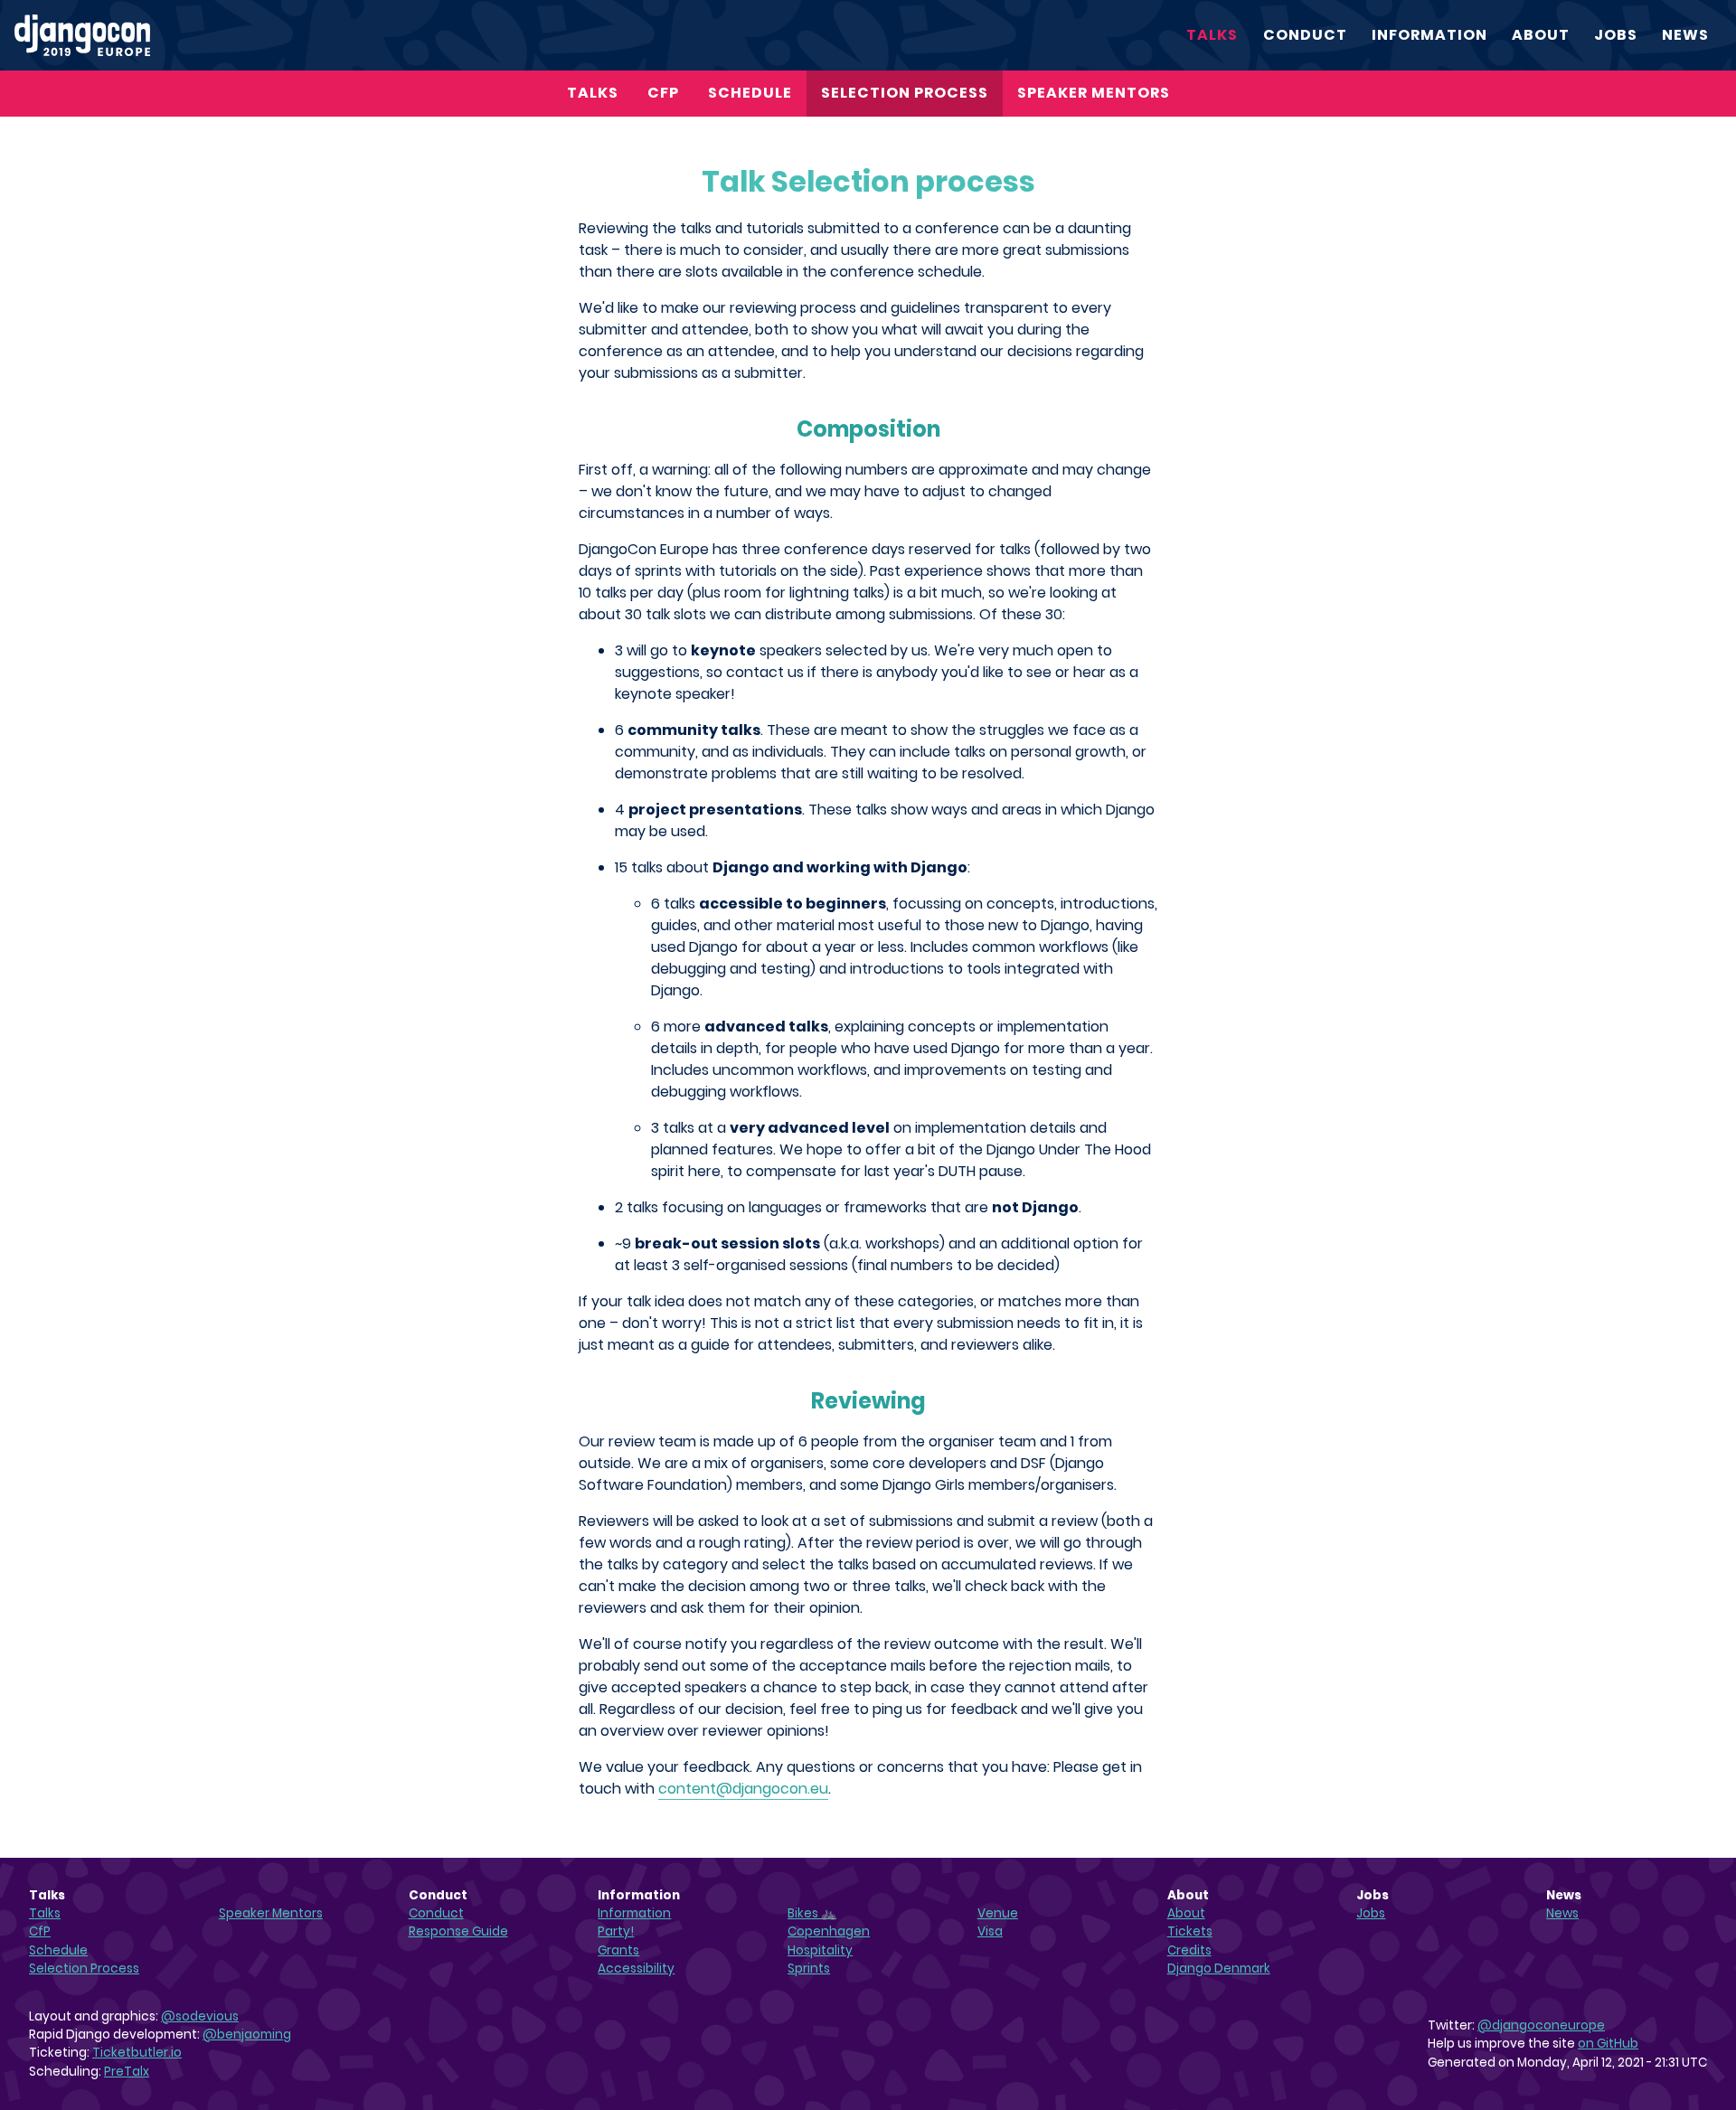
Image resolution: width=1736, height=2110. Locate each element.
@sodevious (200, 2016)
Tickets (1190, 1931)
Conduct (1305, 35)
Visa (990, 1931)
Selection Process (905, 93)
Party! (616, 1931)
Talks (1212, 35)
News (1685, 35)
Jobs (1616, 35)
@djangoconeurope (1541, 2025)
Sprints (809, 1969)
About (1541, 35)
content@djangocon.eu (743, 1789)
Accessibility (636, 1969)
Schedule (750, 93)
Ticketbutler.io (137, 2053)
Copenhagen (829, 1931)
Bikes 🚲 (812, 1913)
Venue (998, 1913)
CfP (663, 93)
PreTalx (127, 2072)
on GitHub (1608, 2044)
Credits (1189, 1950)
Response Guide (458, 1931)
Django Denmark (1219, 1969)
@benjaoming (247, 2035)
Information (1429, 35)
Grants (618, 1950)
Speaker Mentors (1094, 93)
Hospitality (820, 1950)
